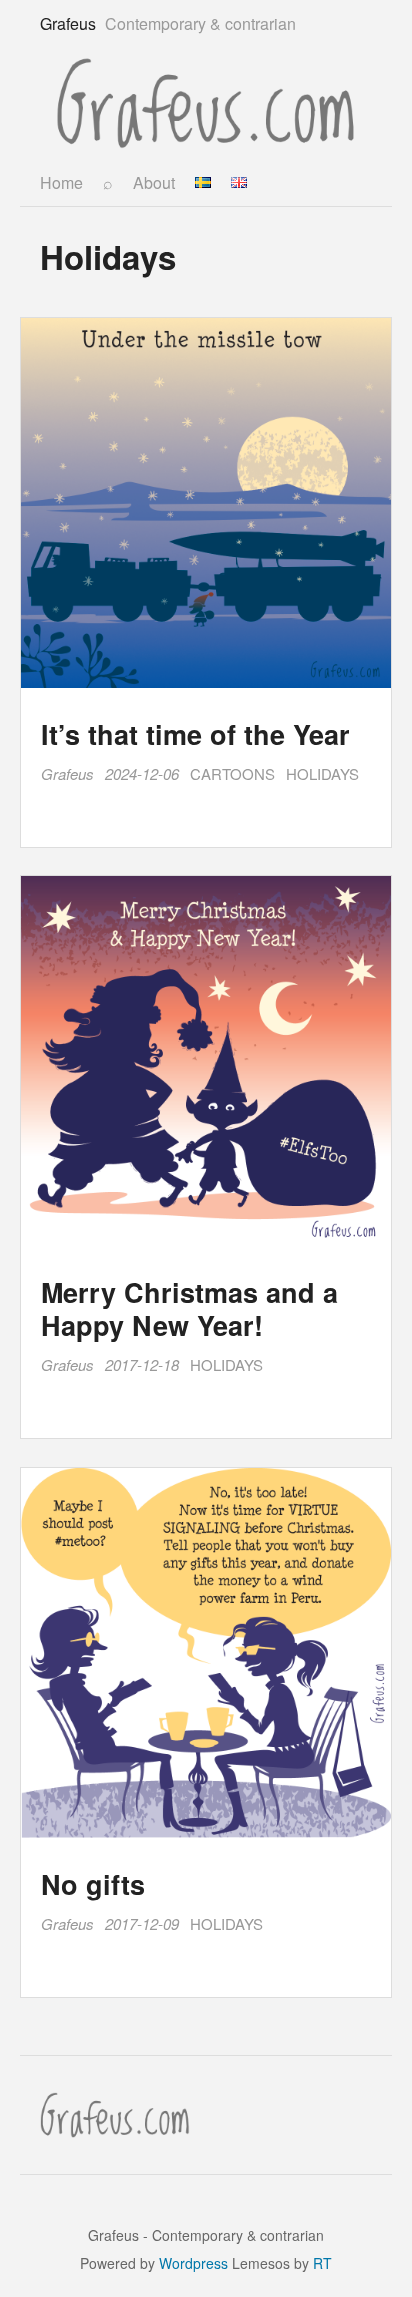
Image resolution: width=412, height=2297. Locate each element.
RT (322, 2263)
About (154, 182)
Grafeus (67, 773)
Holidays (322, 773)
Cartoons (232, 773)
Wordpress (193, 2263)
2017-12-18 (142, 1364)
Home (61, 182)
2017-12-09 (142, 1923)
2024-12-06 (142, 773)
